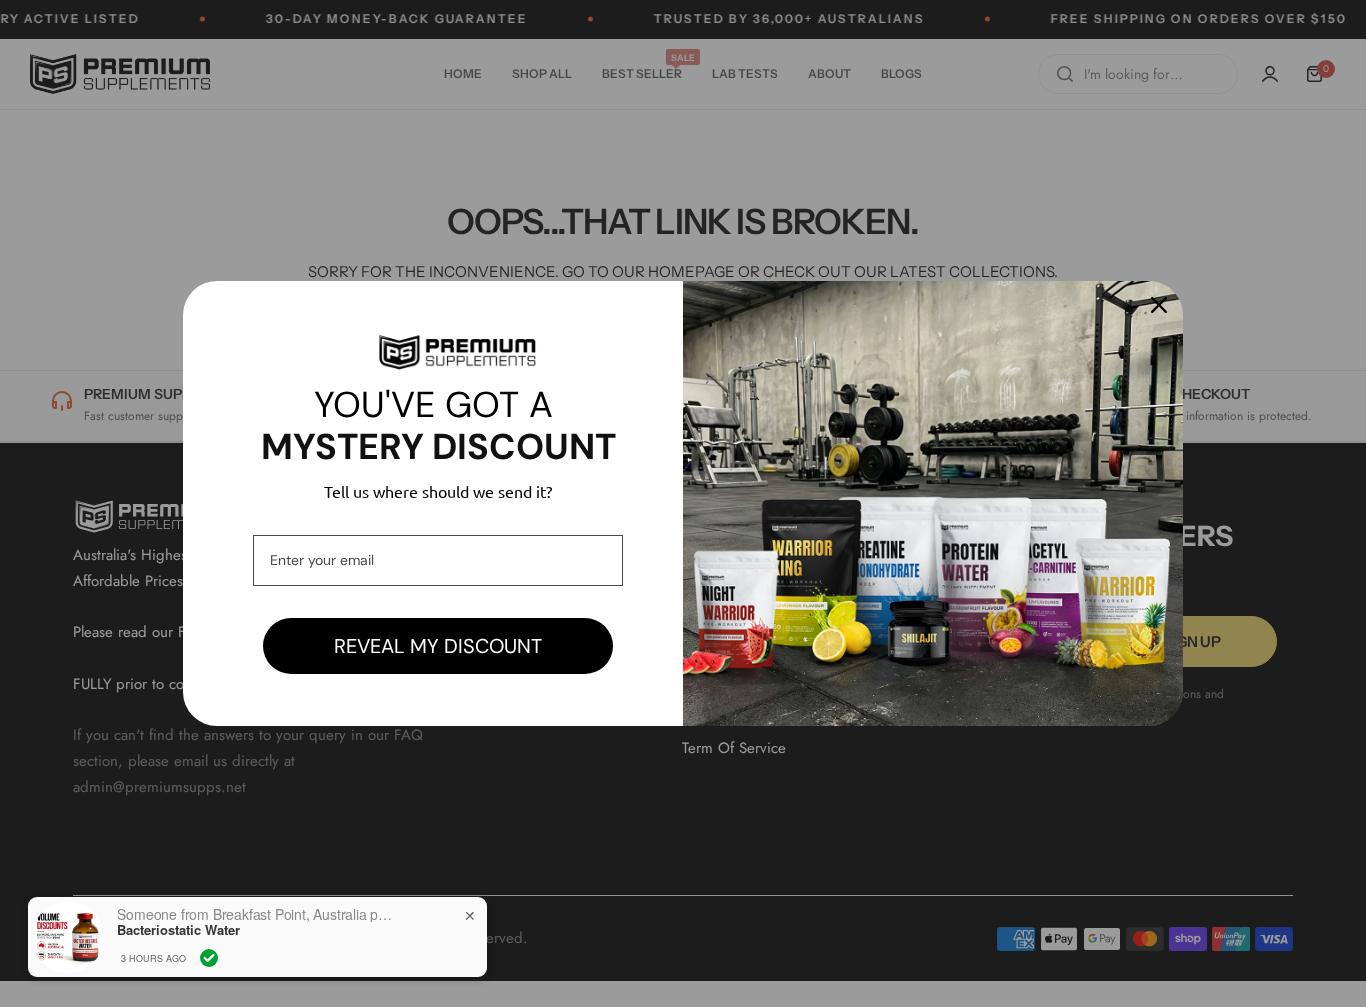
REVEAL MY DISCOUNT (438, 646)
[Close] (1159, 305)
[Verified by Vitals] (209, 958)
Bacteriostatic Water (178, 930)
